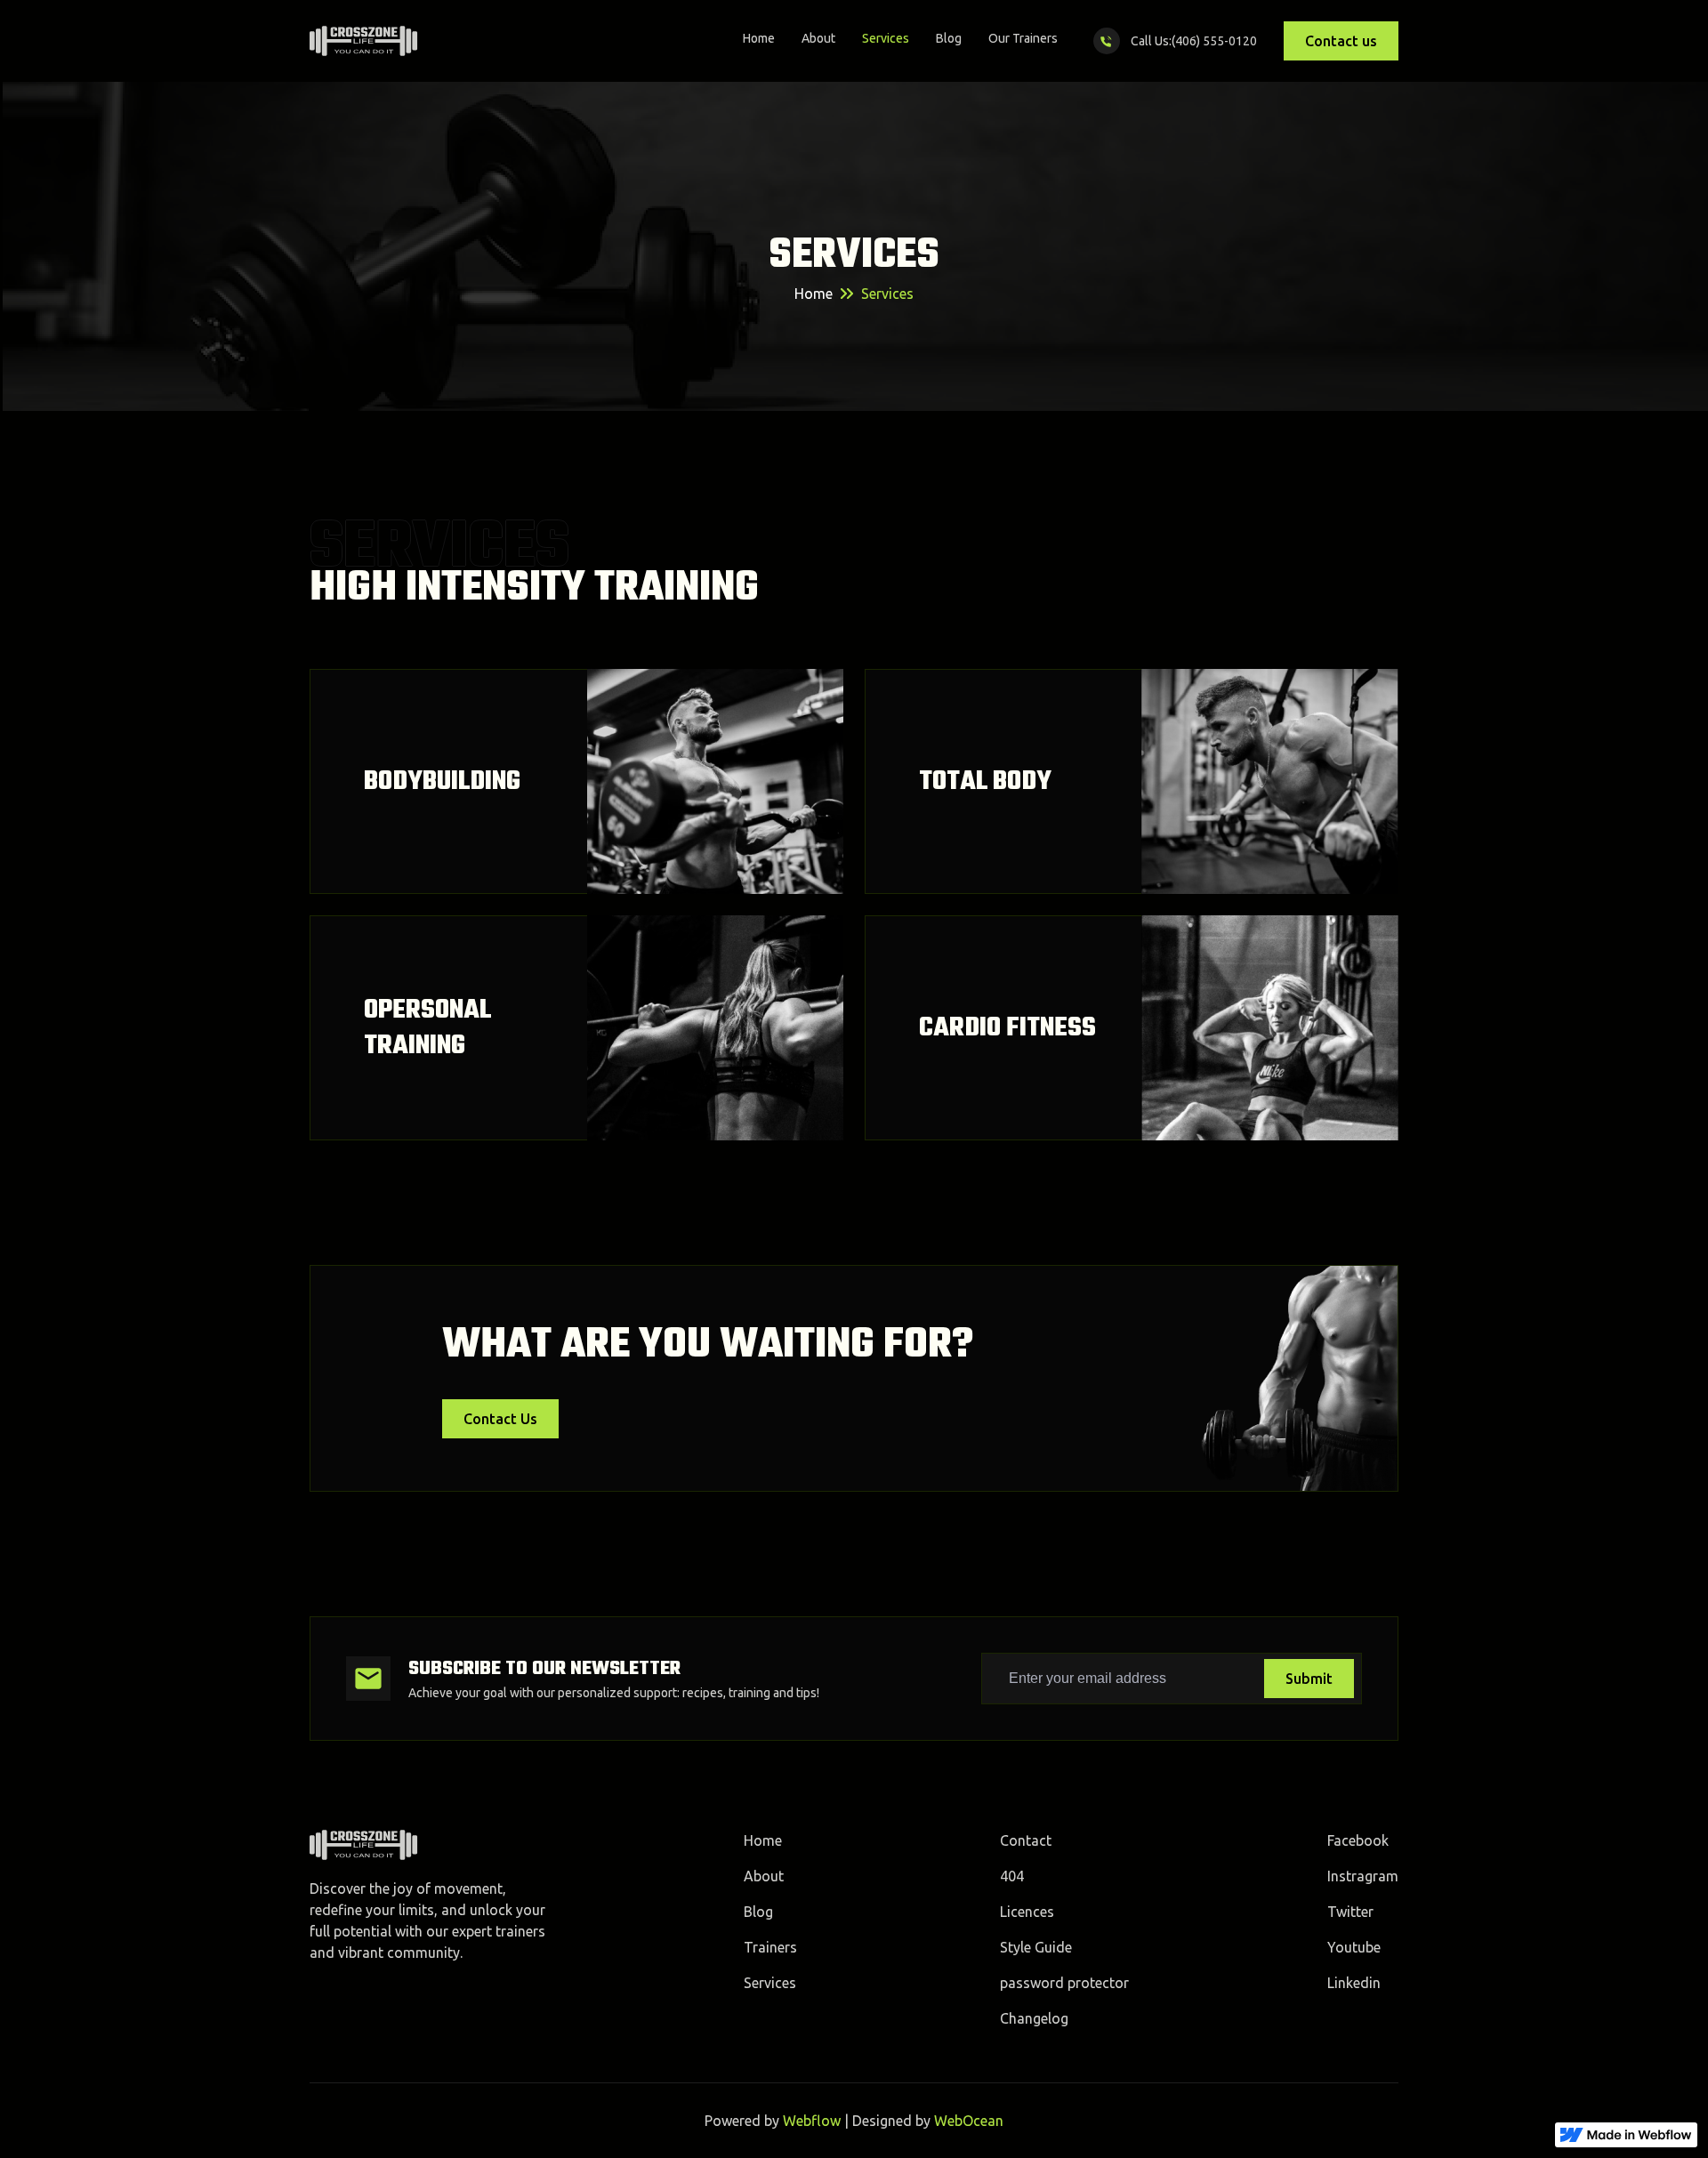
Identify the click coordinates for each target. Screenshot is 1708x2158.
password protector (1064, 1983)
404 (1012, 1876)
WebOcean (969, 2121)
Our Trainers (1023, 38)
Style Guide (1036, 1947)
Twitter (1350, 1912)
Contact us (1341, 41)
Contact (1026, 1840)
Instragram (1363, 1876)
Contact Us (500, 1419)
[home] (364, 41)
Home (759, 38)
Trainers (770, 1947)
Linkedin (1354, 1983)
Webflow (812, 2121)
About (818, 38)
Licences (1027, 1912)
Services (886, 38)
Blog (949, 38)
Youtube (1354, 1947)
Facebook (1358, 1840)
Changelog (1034, 2018)
